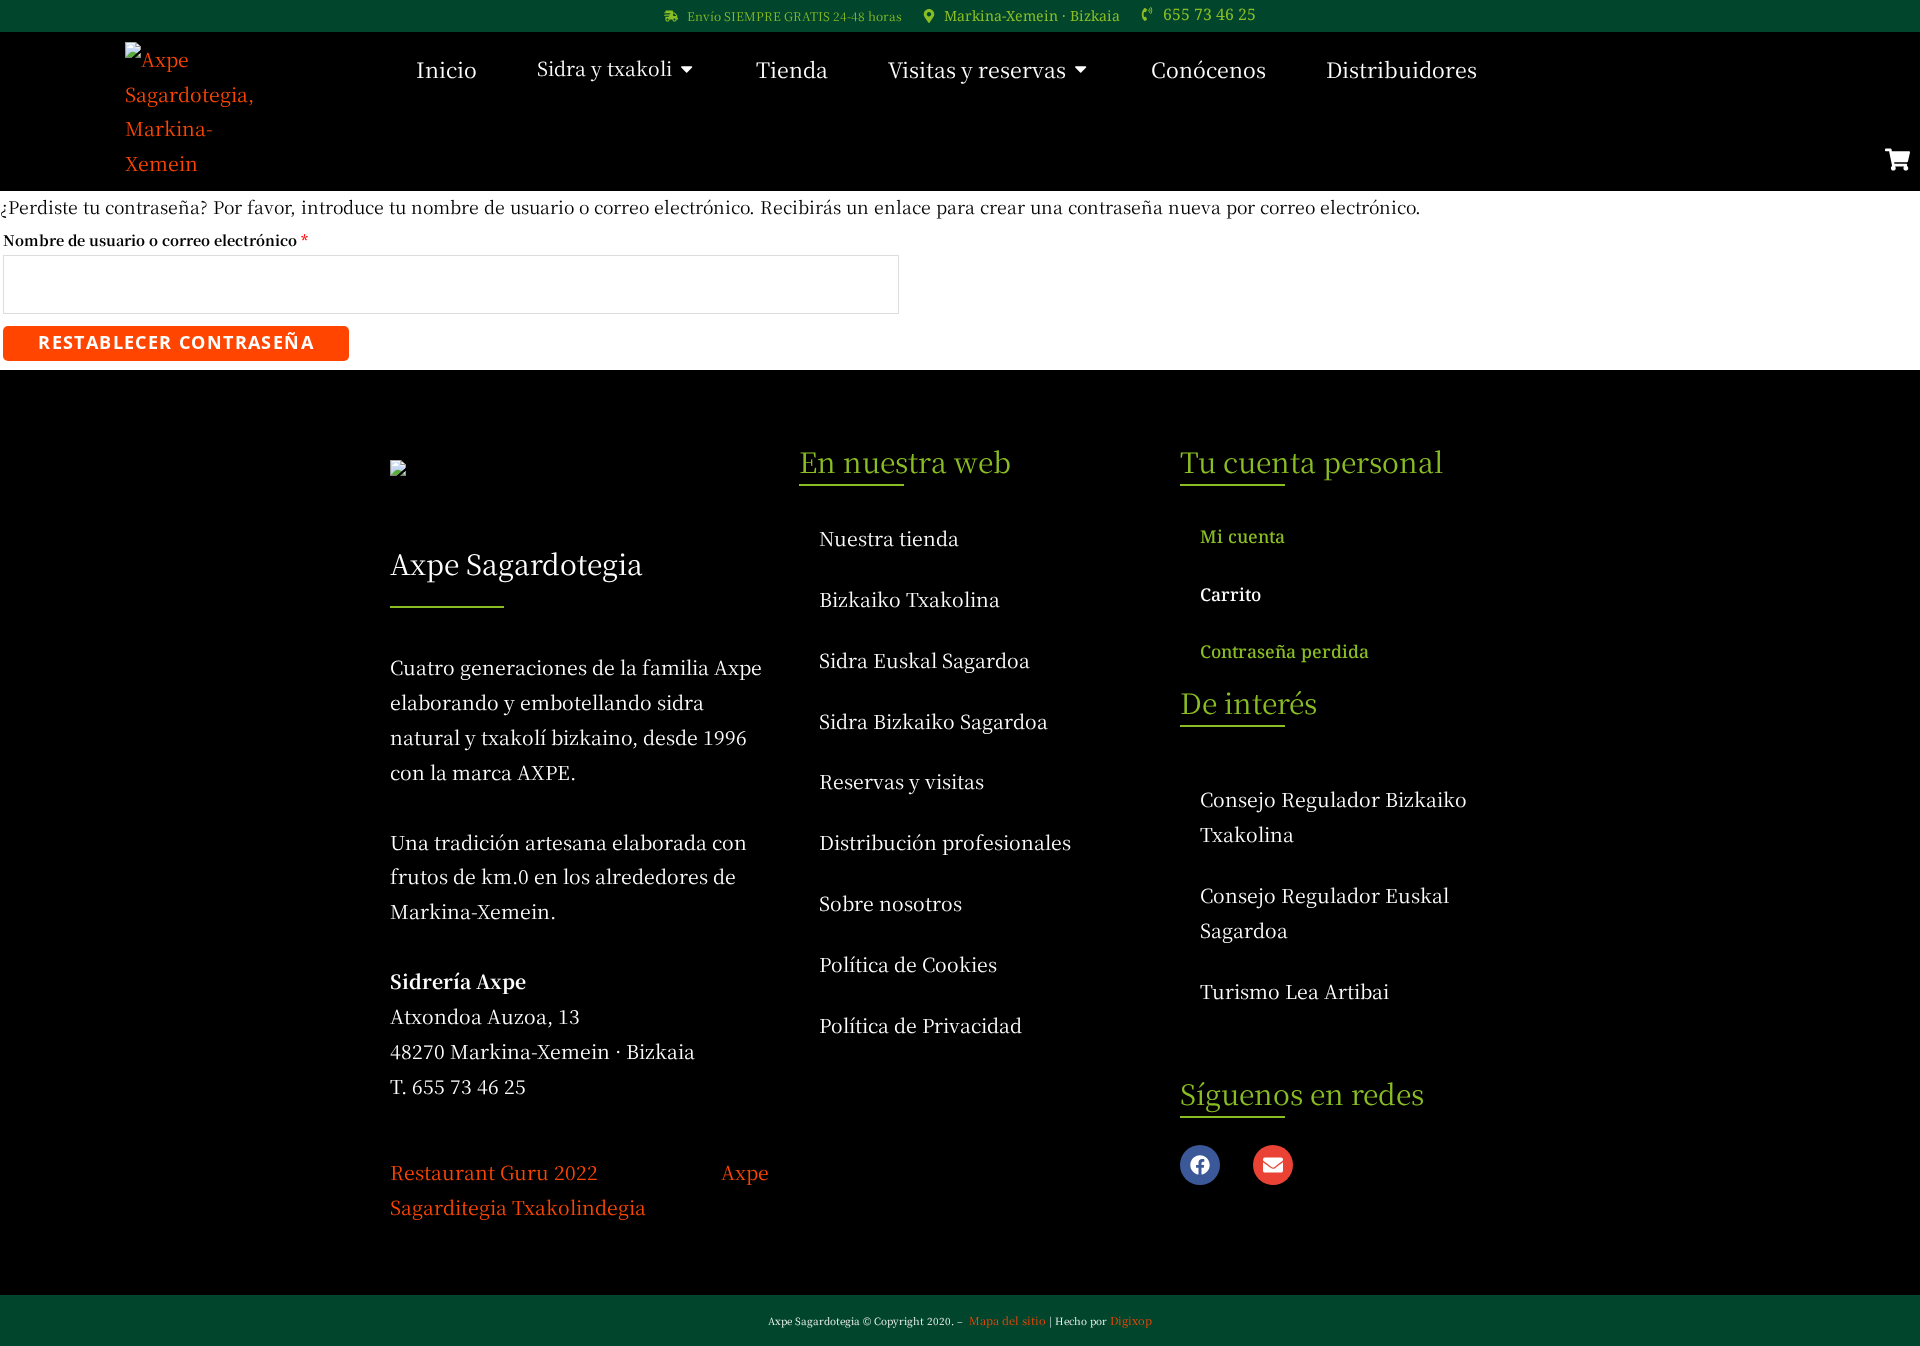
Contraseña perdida (1284, 651)
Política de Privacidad (920, 1025)
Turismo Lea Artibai (1294, 991)
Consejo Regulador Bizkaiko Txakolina (1333, 816)
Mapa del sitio (1007, 1320)
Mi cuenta (1242, 536)
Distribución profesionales (945, 842)
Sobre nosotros (890, 903)
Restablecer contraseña (176, 342)
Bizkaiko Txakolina (909, 599)
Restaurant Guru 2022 (494, 1172)
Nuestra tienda (889, 538)
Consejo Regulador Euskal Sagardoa (1324, 912)
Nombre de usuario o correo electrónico (197, 238)
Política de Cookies (908, 964)
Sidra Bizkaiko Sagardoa (933, 721)
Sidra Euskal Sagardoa (924, 660)
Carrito (1230, 594)
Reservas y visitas (901, 781)
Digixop (1131, 1320)
